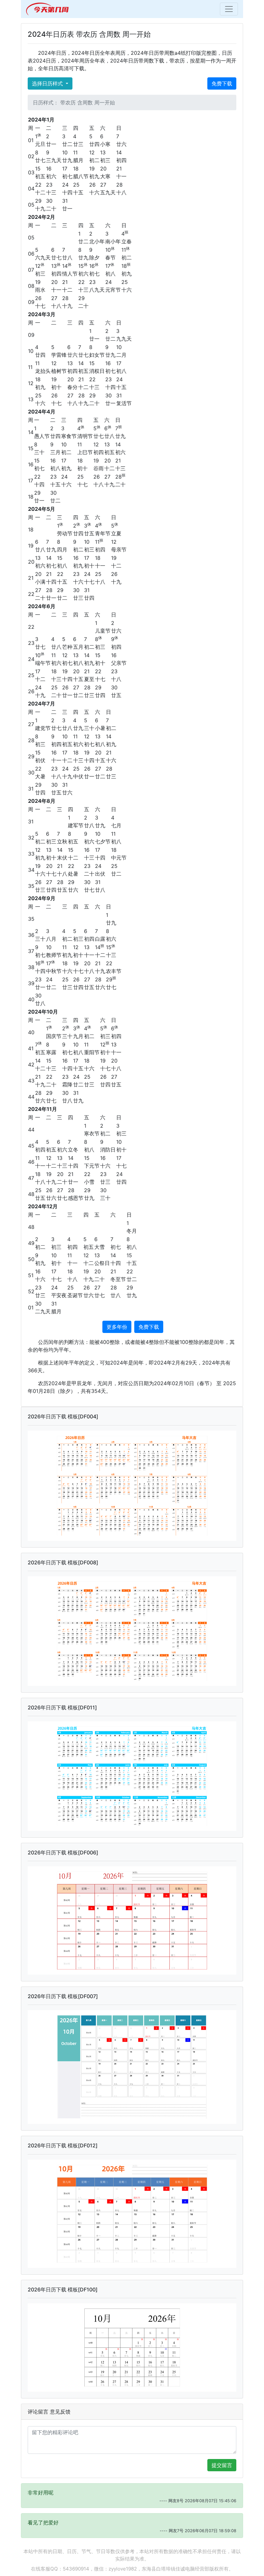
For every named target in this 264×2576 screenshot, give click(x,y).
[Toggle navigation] (229, 9)
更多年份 (117, 1327)
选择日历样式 (48, 83)
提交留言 (222, 2465)
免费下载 (222, 83)
